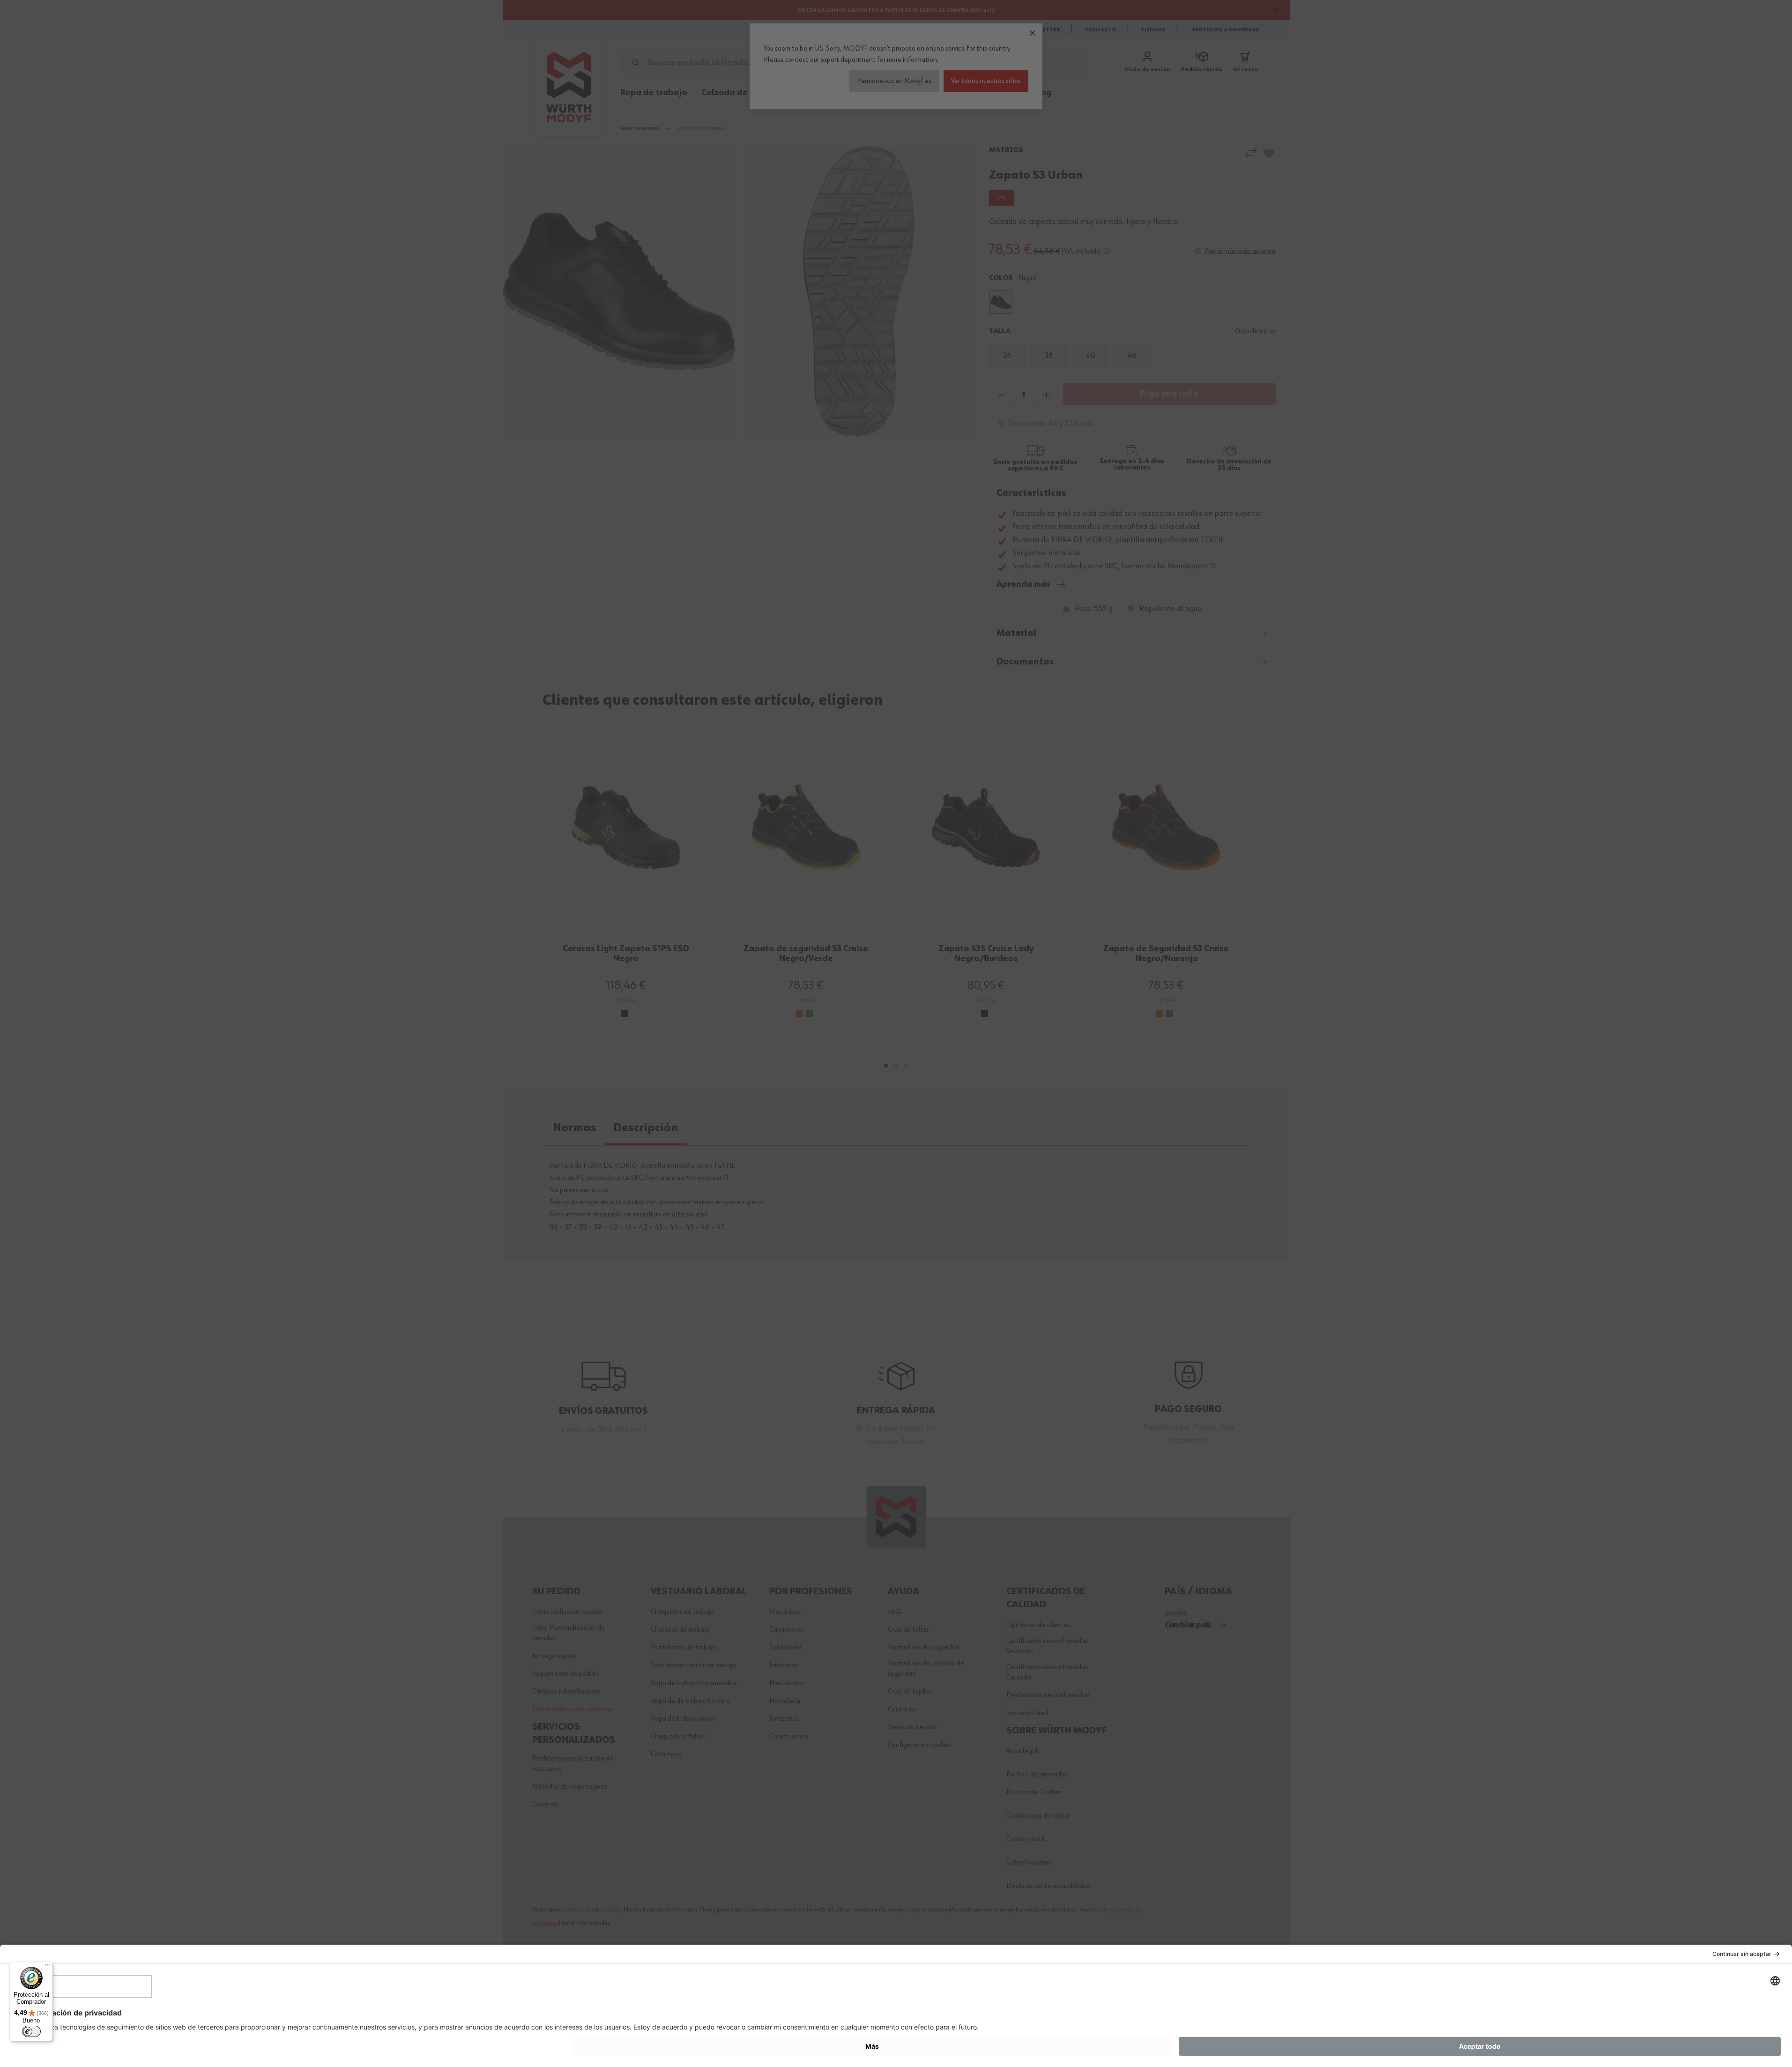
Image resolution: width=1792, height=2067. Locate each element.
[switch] (31, 2031)
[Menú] (47, 1967)
